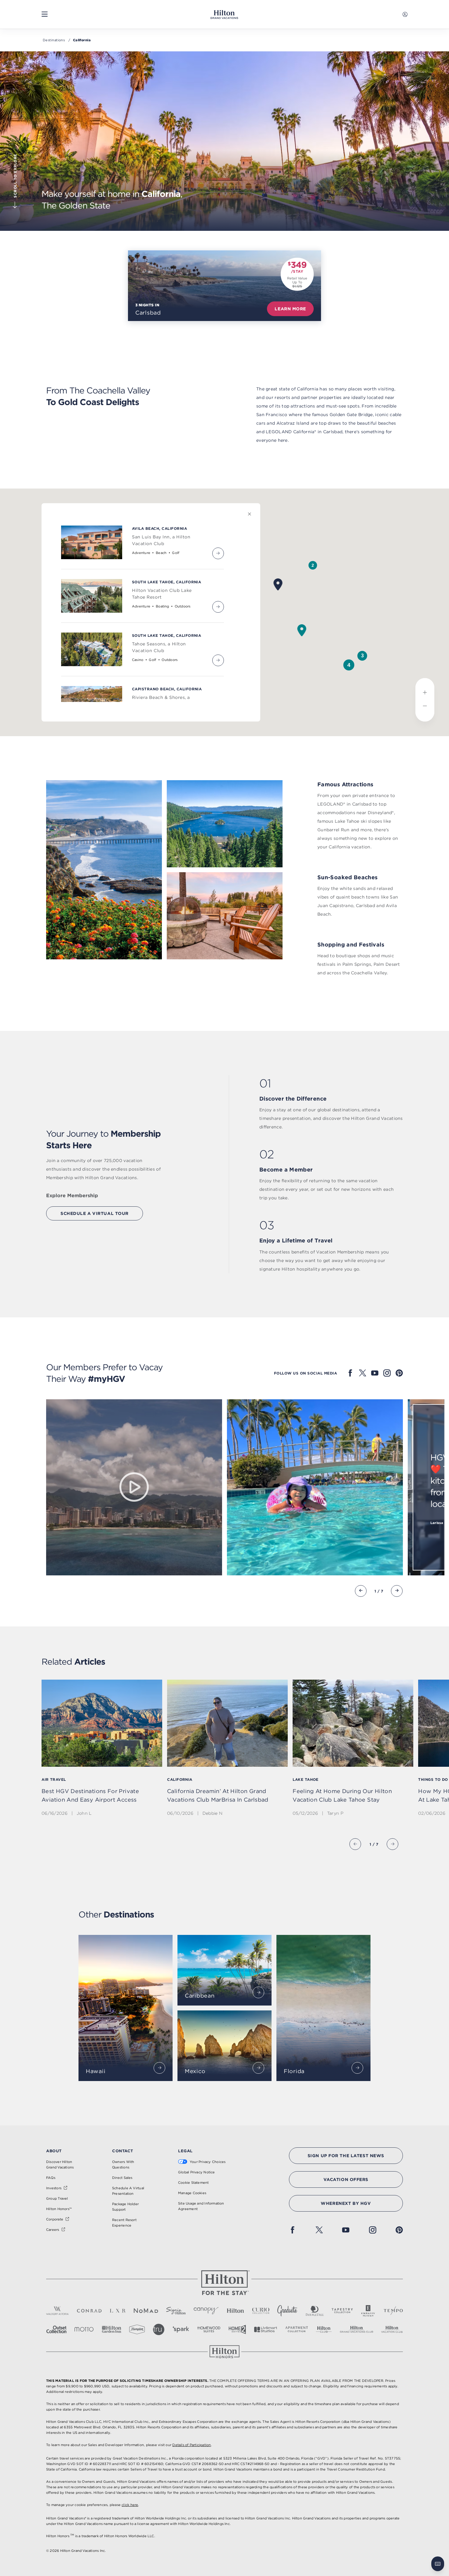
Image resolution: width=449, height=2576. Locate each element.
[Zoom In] (425, 689)
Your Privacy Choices (208, 2162)
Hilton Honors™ (59, 2209)
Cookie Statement (193, 2183)
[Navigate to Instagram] (387, 1373)
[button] (313, 565)
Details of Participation (192, 2445)
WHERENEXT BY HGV (346, 2203)
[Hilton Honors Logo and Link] (224, 2352)
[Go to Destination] (159, 2068)
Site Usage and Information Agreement (201, 2206)
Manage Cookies (192, 2193)
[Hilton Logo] (224, 2283)
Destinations (54, 40)
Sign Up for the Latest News (346, 2156)
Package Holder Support (125, 2207)
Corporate (55, 2219)
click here (130, 2505)
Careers (53, 2230)
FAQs (51, 2178)
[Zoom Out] (425, 711)
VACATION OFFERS (346, 2179)
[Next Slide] (397, 1591)
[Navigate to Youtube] (375, 1373)
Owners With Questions (123, 2165)
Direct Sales (122, 2178)
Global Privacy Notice (197, 2172)
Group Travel (57, 2198)
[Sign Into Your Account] (405, 14)
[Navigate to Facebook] (350, 1373)
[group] (102, 1753)
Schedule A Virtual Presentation (128, 2191)
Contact (123, 2151)
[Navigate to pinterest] (399, 1373)
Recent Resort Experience (124, 2223)
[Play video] (134, 1487)
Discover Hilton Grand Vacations (60, 2165)
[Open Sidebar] (45, 14)
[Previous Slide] (361, 1591)
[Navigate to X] (363, 1373)
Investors (54, 2188)
